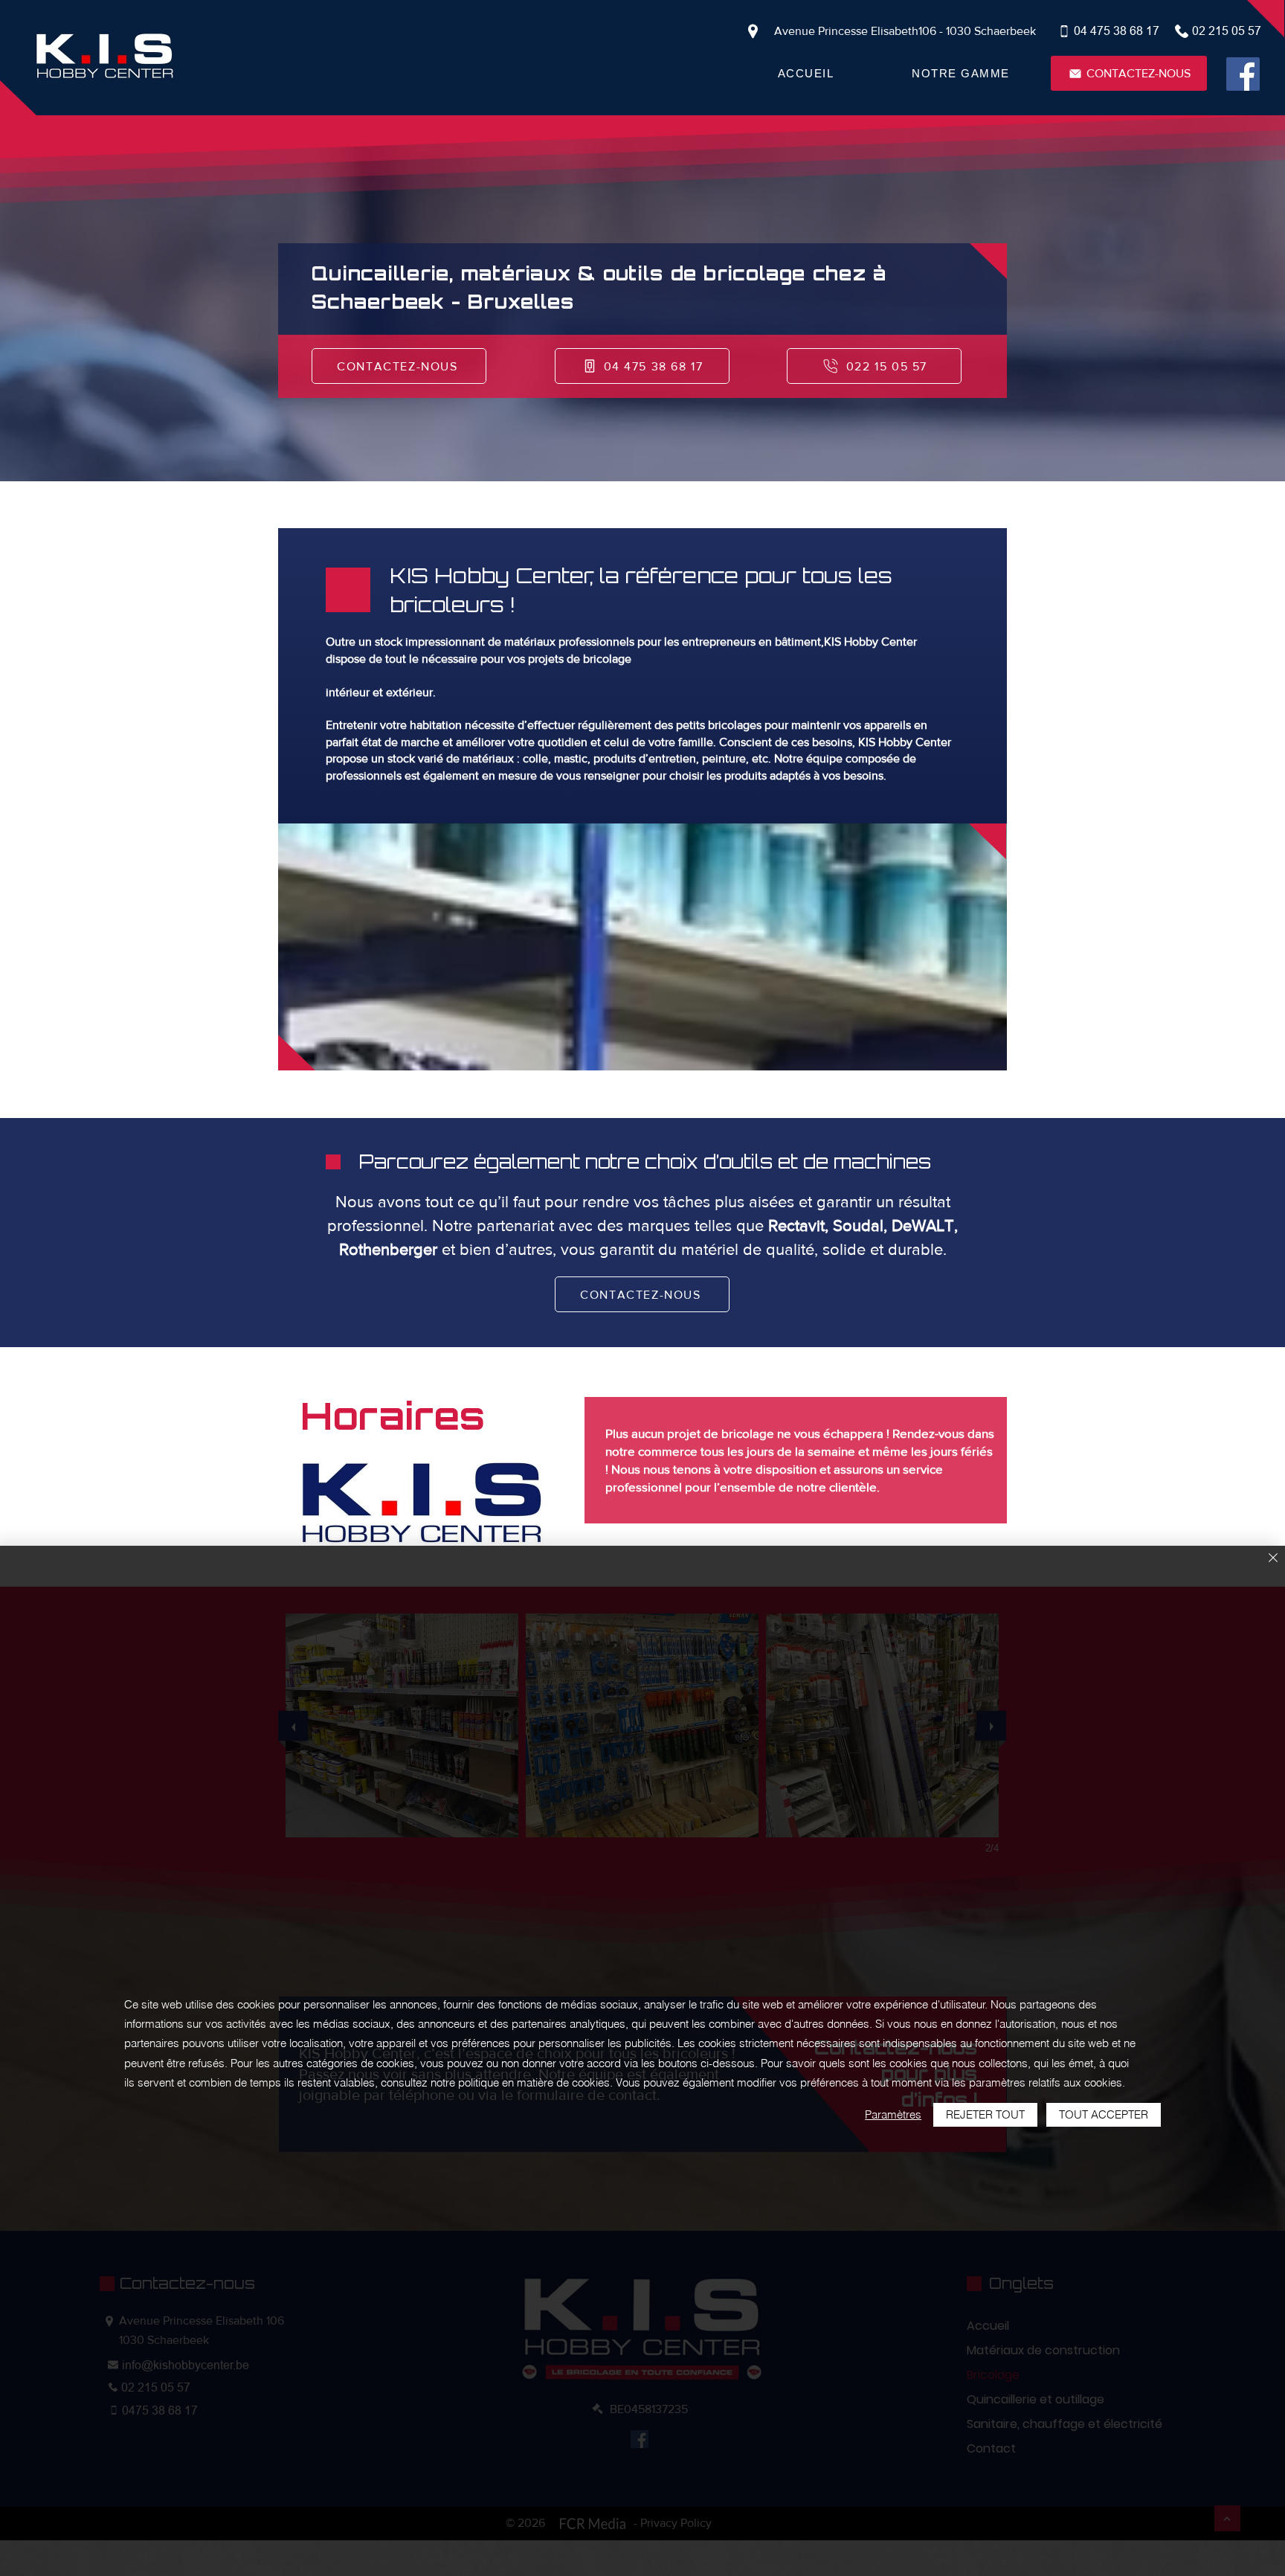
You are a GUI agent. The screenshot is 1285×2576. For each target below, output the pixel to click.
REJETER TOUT (985, 2114)
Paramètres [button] (893, 2114)
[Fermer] (1273, 1559)
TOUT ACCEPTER (1104, 2114)
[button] (961, 73)
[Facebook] (1243, 74)
